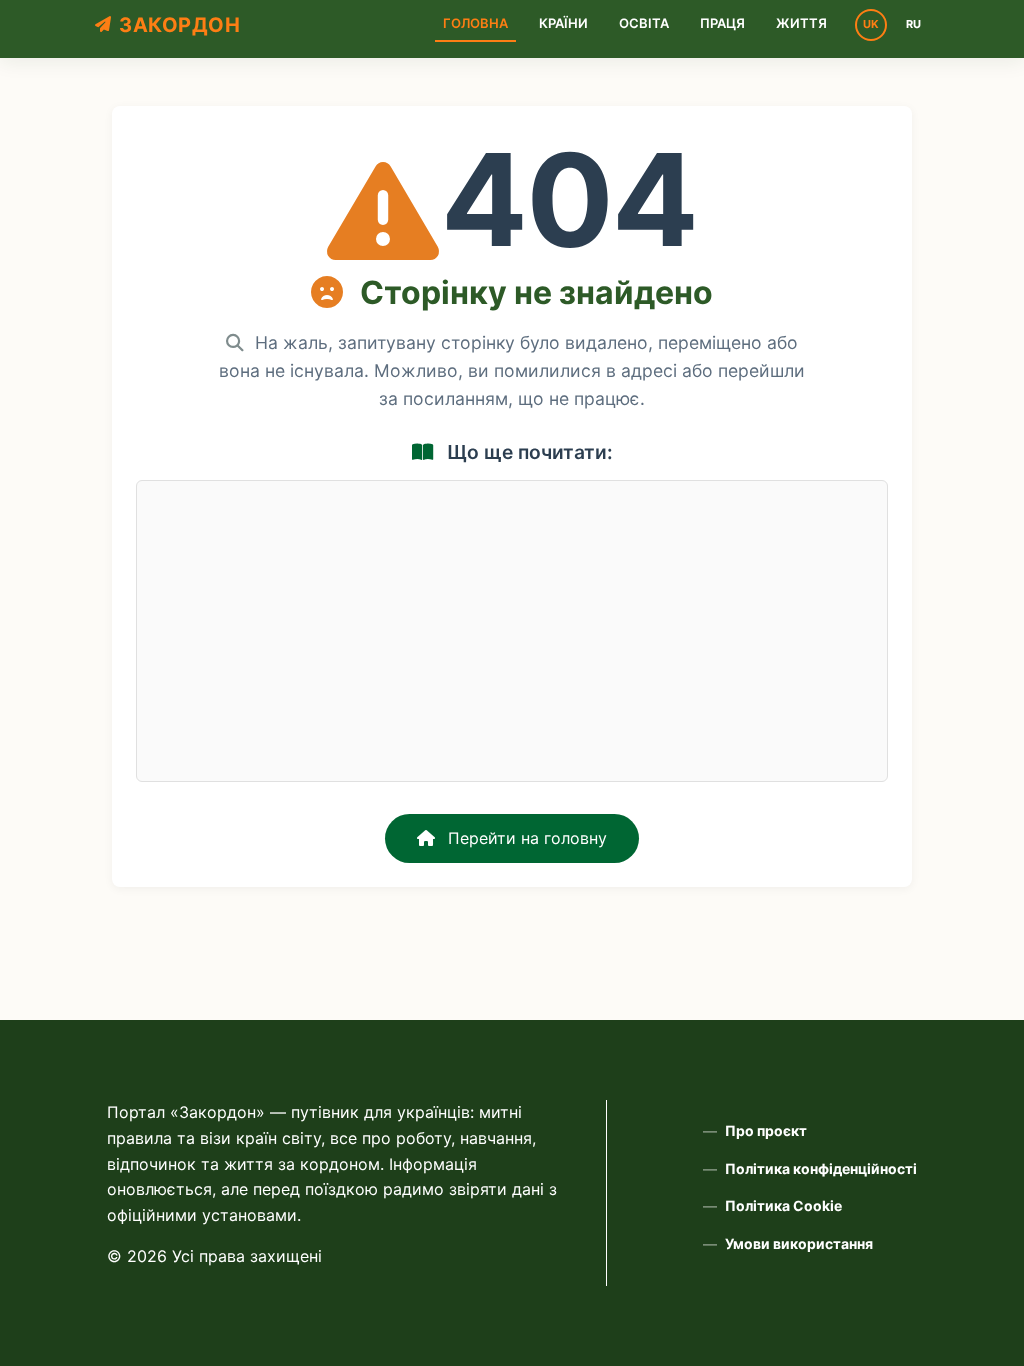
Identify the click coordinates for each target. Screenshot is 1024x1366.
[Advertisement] (512, 631)
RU (913, 24)
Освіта (644, 23)
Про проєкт (766, 1130)
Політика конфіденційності (821, 1168)
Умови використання (799, 1243)
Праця (722, 23)
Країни (563, 23)
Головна (475, 23)
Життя (801, 23)
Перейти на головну (525, 838)
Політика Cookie (783, 1205)
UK (871, 24)
